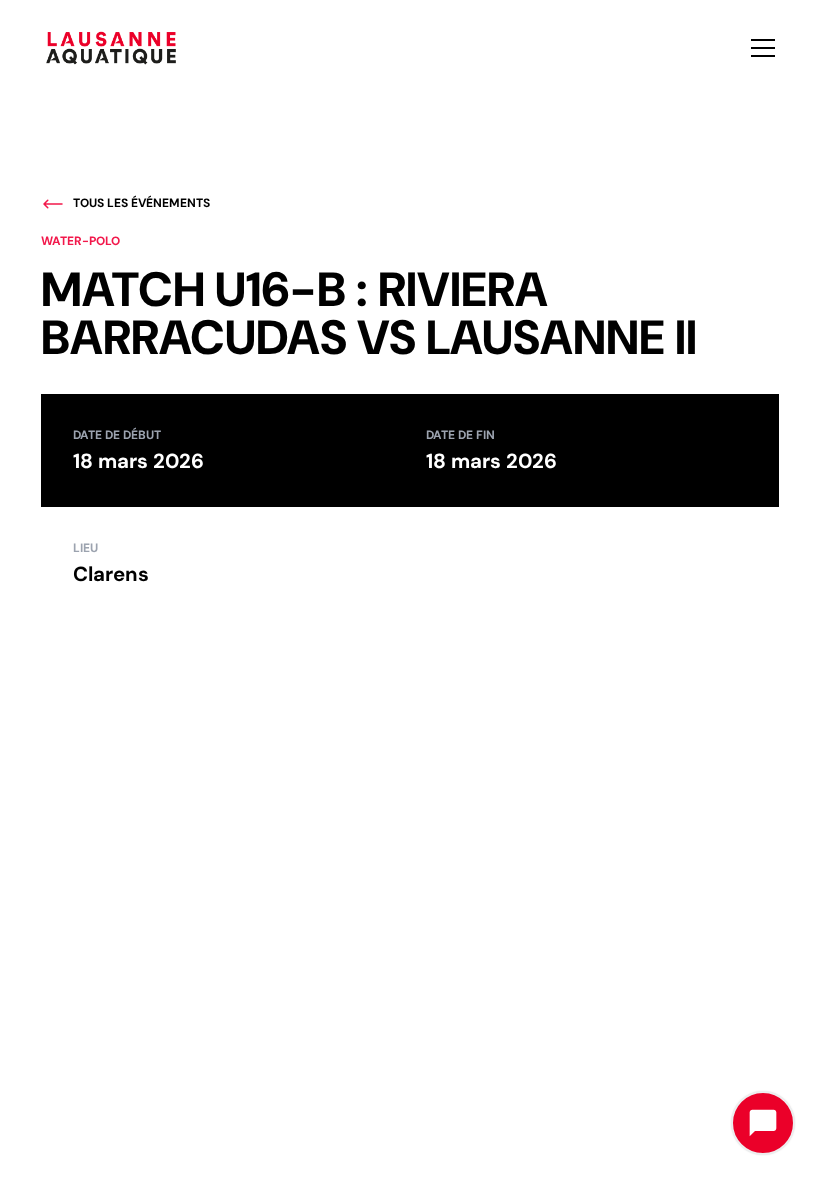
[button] (759, 48)
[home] (111, 47)
